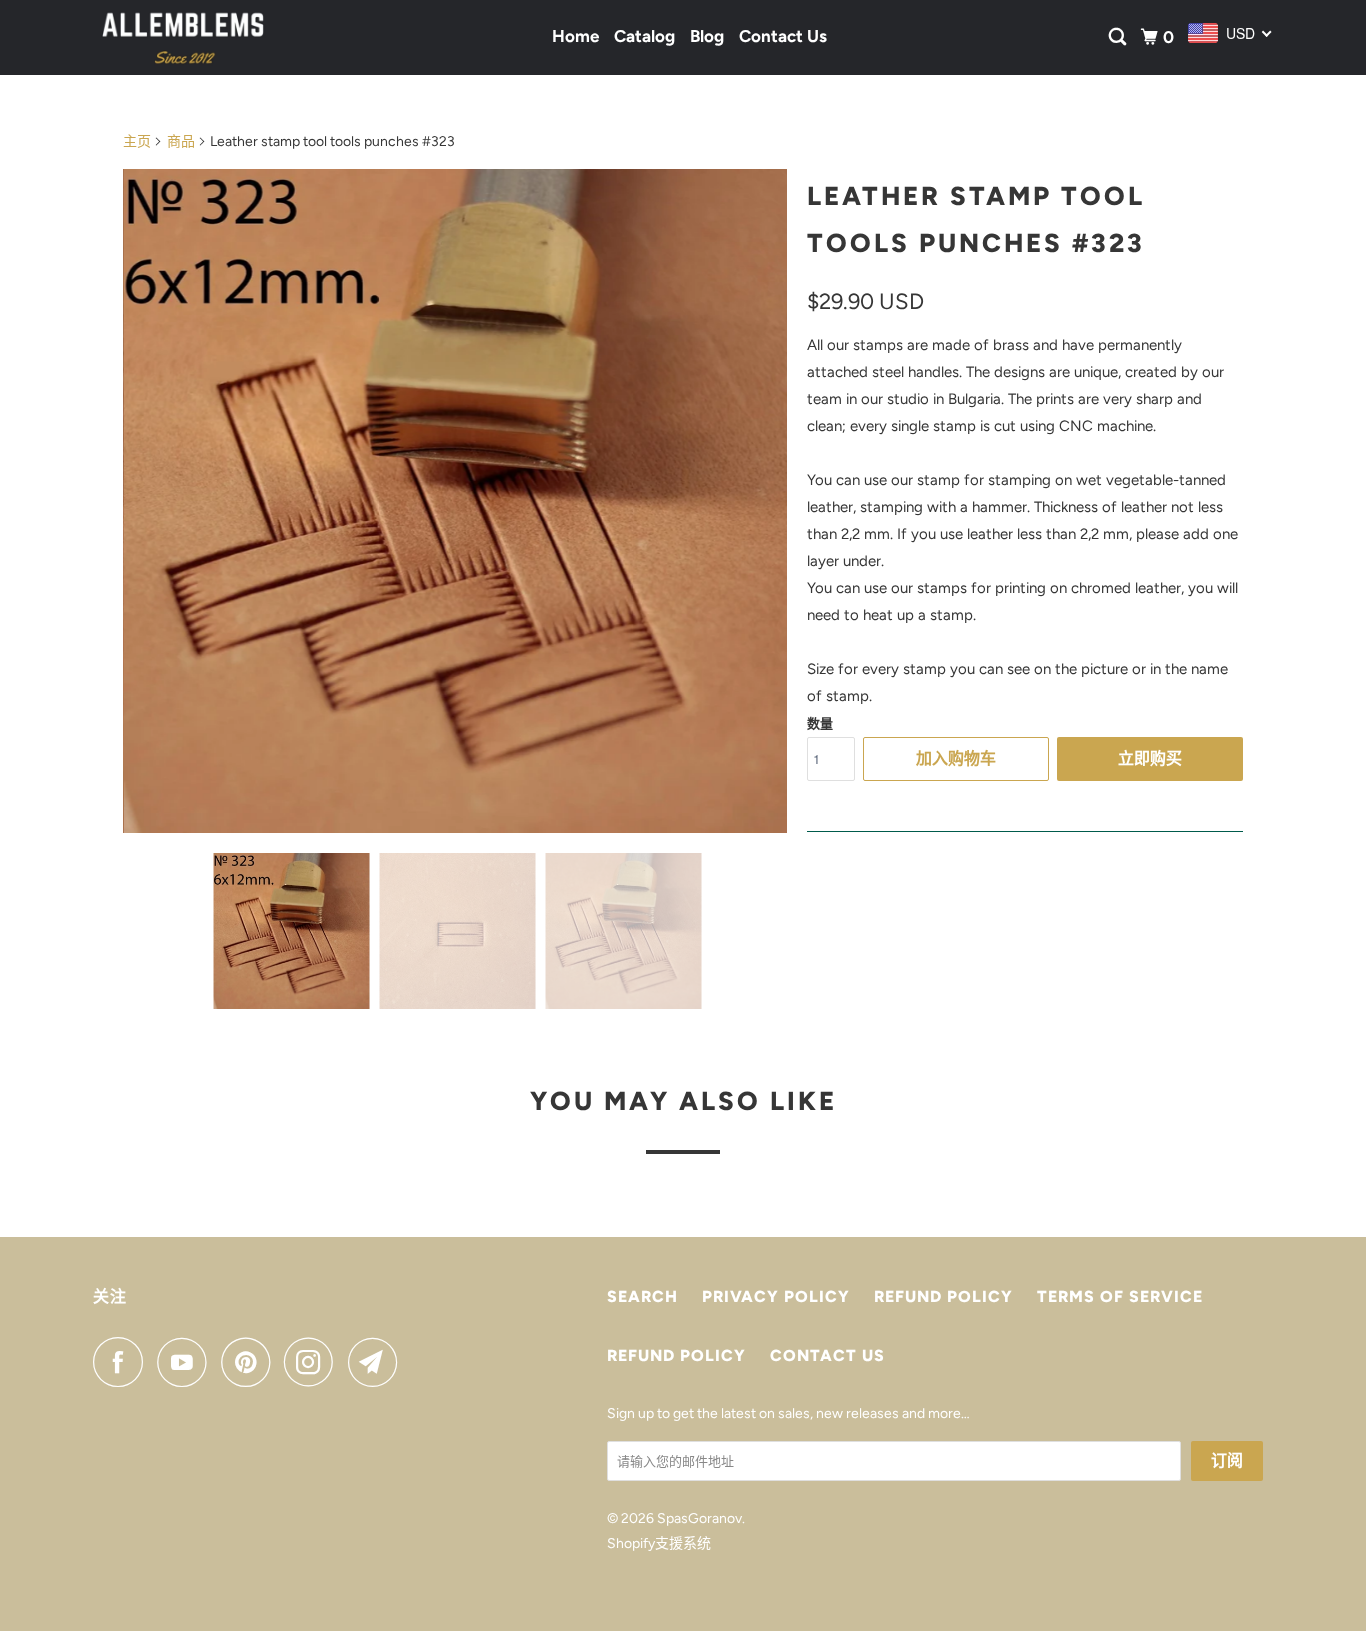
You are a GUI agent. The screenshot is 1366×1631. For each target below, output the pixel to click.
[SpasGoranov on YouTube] (187, 1362)
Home (575, 36)
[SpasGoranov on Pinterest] (250, 1362)
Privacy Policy (776, 1296)
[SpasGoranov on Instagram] (314, 1362)
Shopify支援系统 (659, 1543)
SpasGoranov (699, 1518)
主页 (137, 141)
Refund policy (943, 1296)
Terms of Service (1120, 1296)
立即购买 (1150, 758)
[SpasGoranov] (183, 37)
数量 (820, 723)
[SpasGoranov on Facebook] (123, 1362)
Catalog (644, 36)
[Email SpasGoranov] (378, 1362)
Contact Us (783, 36)
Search (642, 1296)
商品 (181, 141)
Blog (707, 36)
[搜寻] (1119, 37)
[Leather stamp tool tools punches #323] (455, 501)
